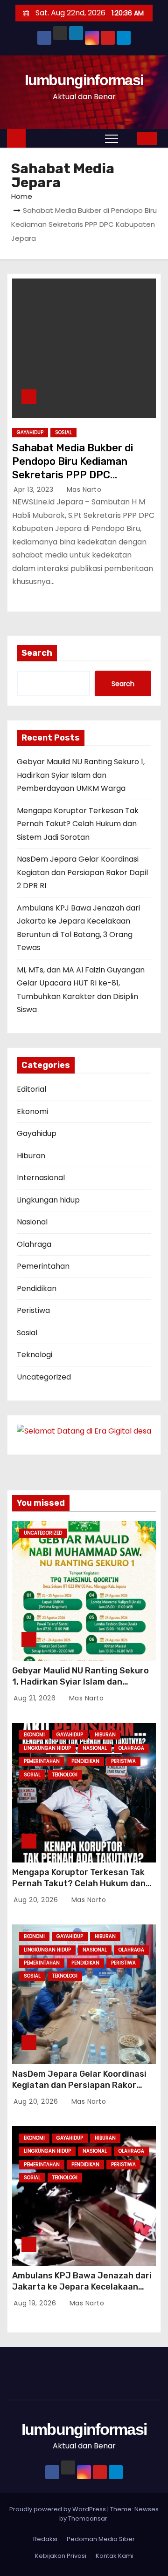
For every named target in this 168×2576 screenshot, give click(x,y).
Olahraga (34, 1244)
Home (22, 196)
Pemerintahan (43, 1266)
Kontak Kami (115, 2556)
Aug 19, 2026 (36, 2303)
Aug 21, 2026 (36, 1698)
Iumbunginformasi (84, 80)
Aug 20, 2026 (37, 1900)
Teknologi (35, 1355)
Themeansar (88, 2518)
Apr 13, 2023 (35, 489)
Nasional (32, 1222)
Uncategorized (44, 1377)
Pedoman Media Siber (101, 2539)
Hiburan (31, 1156)
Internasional (41, 1178)
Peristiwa (33, 1310)
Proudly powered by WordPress (58, 2509)
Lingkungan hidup (48, 1200)
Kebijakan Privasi (61, 2556)
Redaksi (45, 2539)
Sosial (63, 432)
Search (37, 653)
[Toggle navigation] (112, 138)
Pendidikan (37, 1288)
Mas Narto (83, 489)
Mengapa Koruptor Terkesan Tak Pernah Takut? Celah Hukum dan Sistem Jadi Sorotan (78, 824)
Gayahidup (30, 432)
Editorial (31, 1089)
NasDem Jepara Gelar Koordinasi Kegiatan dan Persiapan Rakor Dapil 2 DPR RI (82, 872)
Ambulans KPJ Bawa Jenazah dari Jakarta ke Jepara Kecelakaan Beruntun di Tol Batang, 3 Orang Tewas (82, 2292)
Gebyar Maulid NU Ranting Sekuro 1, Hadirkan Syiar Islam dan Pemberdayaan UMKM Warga (81, 775)
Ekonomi (32, 1111)
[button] (130, 138)
